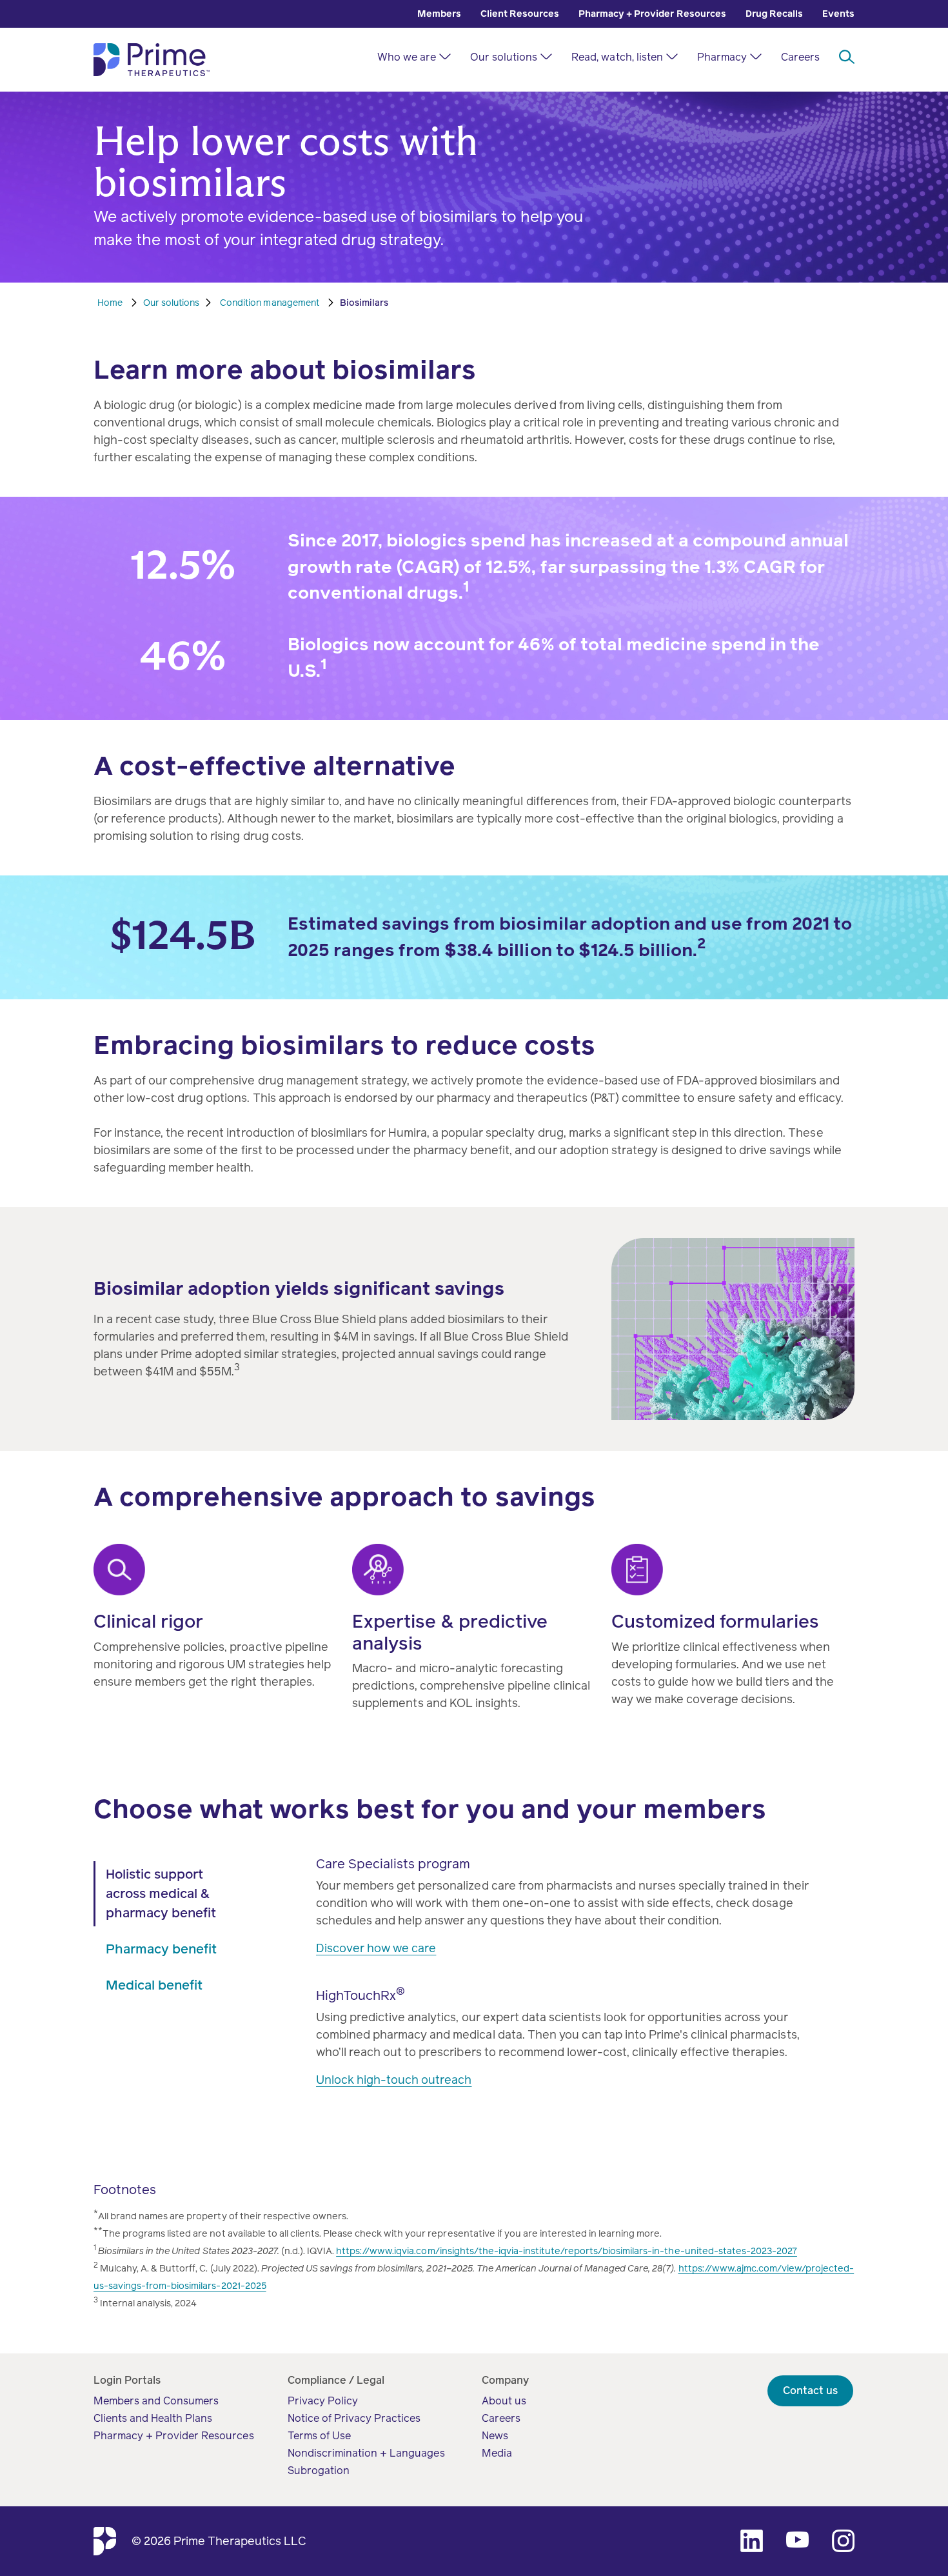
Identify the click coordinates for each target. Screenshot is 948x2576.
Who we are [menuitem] (407, 57)
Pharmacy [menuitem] (722, 57)
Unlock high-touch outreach (394, 2080)
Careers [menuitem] (800, 57)
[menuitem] (439, 14)
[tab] (169, 1894)
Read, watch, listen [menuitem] (617, 57)
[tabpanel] (569, 1988)
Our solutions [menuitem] (504, 57)
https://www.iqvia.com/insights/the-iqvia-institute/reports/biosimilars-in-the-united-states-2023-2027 (567, 2251)
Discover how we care (376, 1948)
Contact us (810, 2391)
